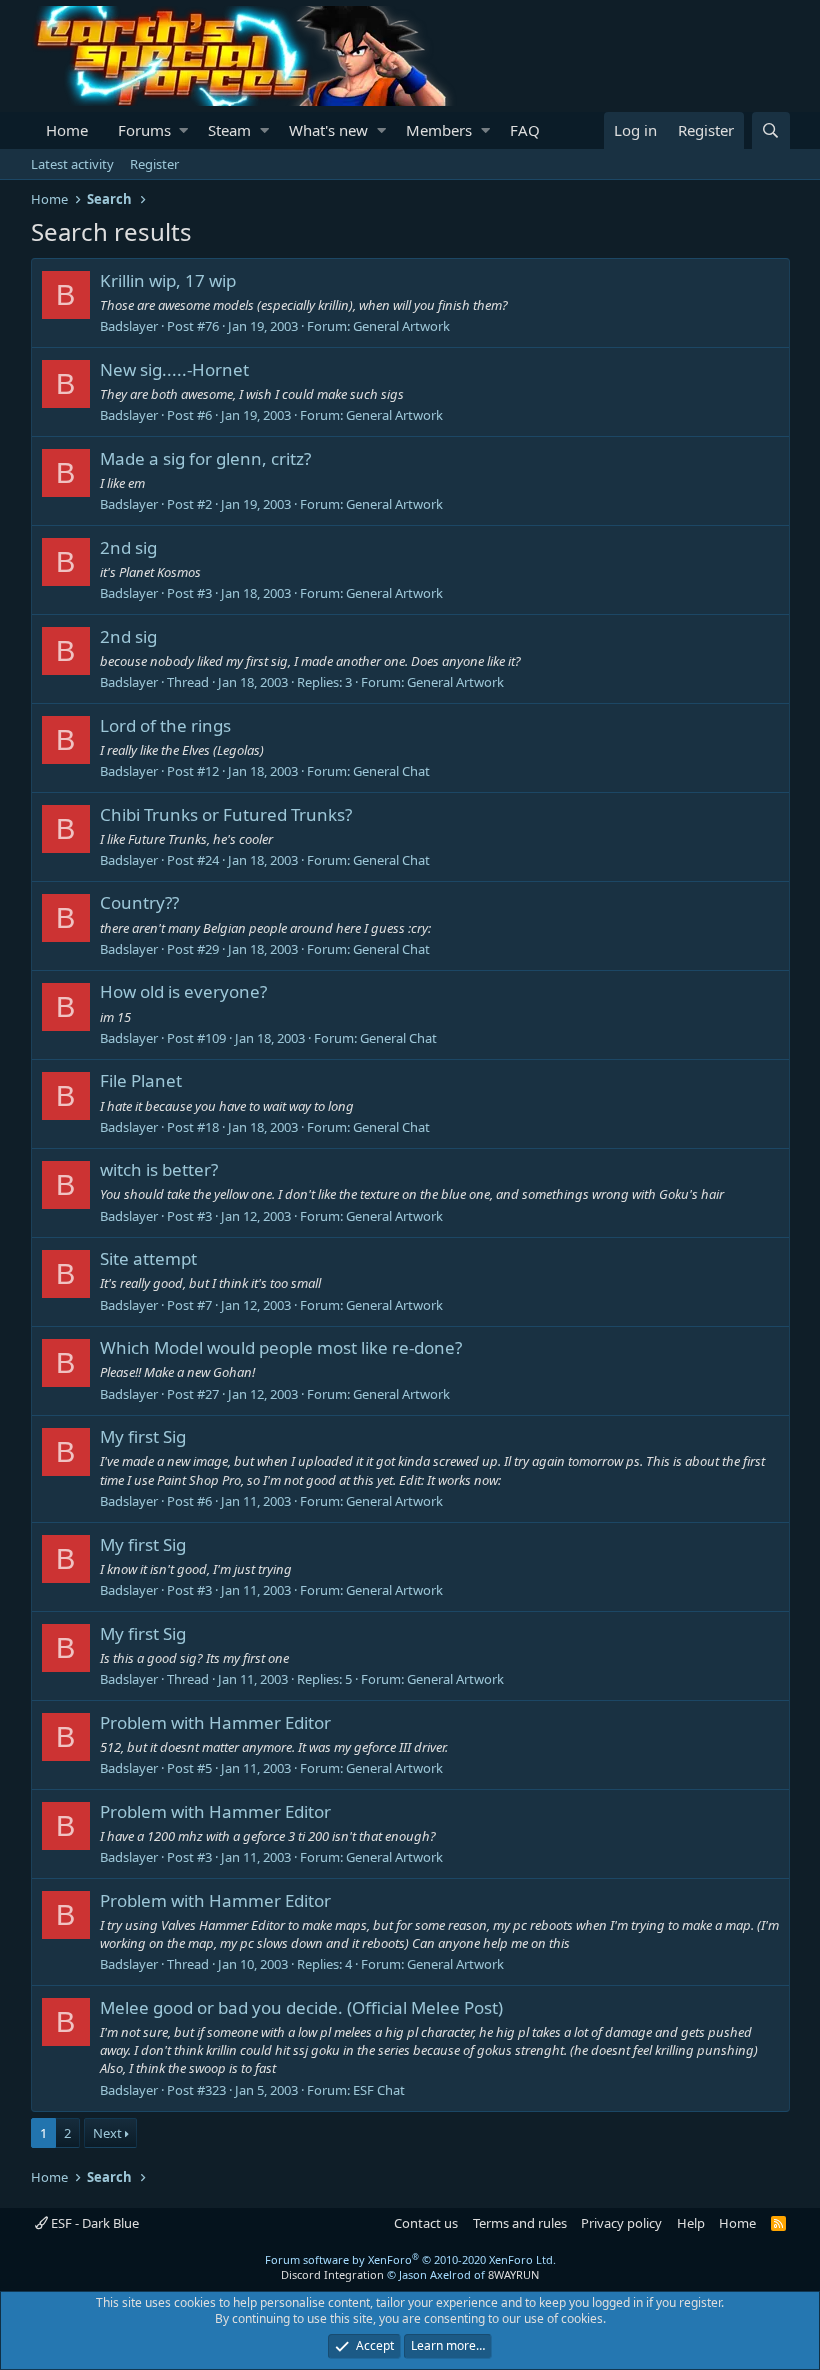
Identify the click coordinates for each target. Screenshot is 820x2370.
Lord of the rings (165, 725)
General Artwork (401, 326)
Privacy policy (621, 2223)
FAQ (525, 130)
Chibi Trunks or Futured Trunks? (226, 814)
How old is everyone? (183, 991)
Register (154, 164)
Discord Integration (332, 2274)
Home (67, 130)
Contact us (426, 2223)
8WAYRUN (513, 2274)
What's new (328, 130)
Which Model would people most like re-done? (281, 1347)
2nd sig (128, 547)
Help (691, 2223)
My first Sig (143, 1436)
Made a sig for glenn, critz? (205, 458)
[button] (183, 130)
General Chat (391, 771)
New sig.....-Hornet (174, 369)
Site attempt (148, 1258)
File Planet (141, 1080)
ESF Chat (379, 2090)
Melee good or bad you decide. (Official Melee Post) (301, 2007)
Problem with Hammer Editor (215, 1722)
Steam (229, 130)
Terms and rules (520, 2223)
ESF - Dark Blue (93, 2223)
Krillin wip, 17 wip (168, 280)
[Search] (771, 130)
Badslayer (129, 326)
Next (107, 2133)
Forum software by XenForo (410, 2259)
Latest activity (72, 164)
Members (439, 130)
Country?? (139, 902)
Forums (144, 130)
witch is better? (159, 1169)
